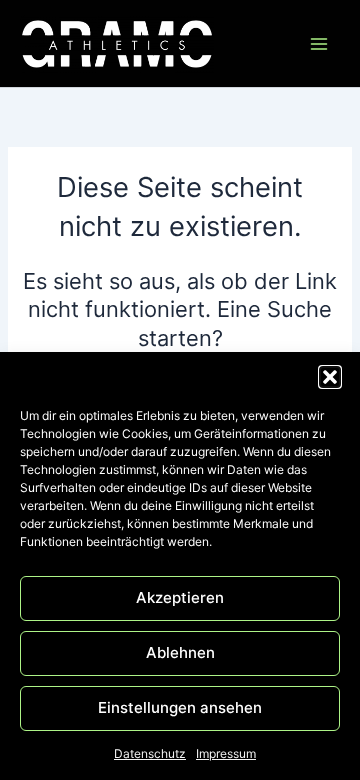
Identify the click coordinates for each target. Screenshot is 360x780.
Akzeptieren (180, 597)
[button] (330, 377)
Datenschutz (150, 753)
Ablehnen (180, 652)
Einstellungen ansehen (180, 707)
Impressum (226, 753)
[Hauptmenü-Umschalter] (319, 44)
